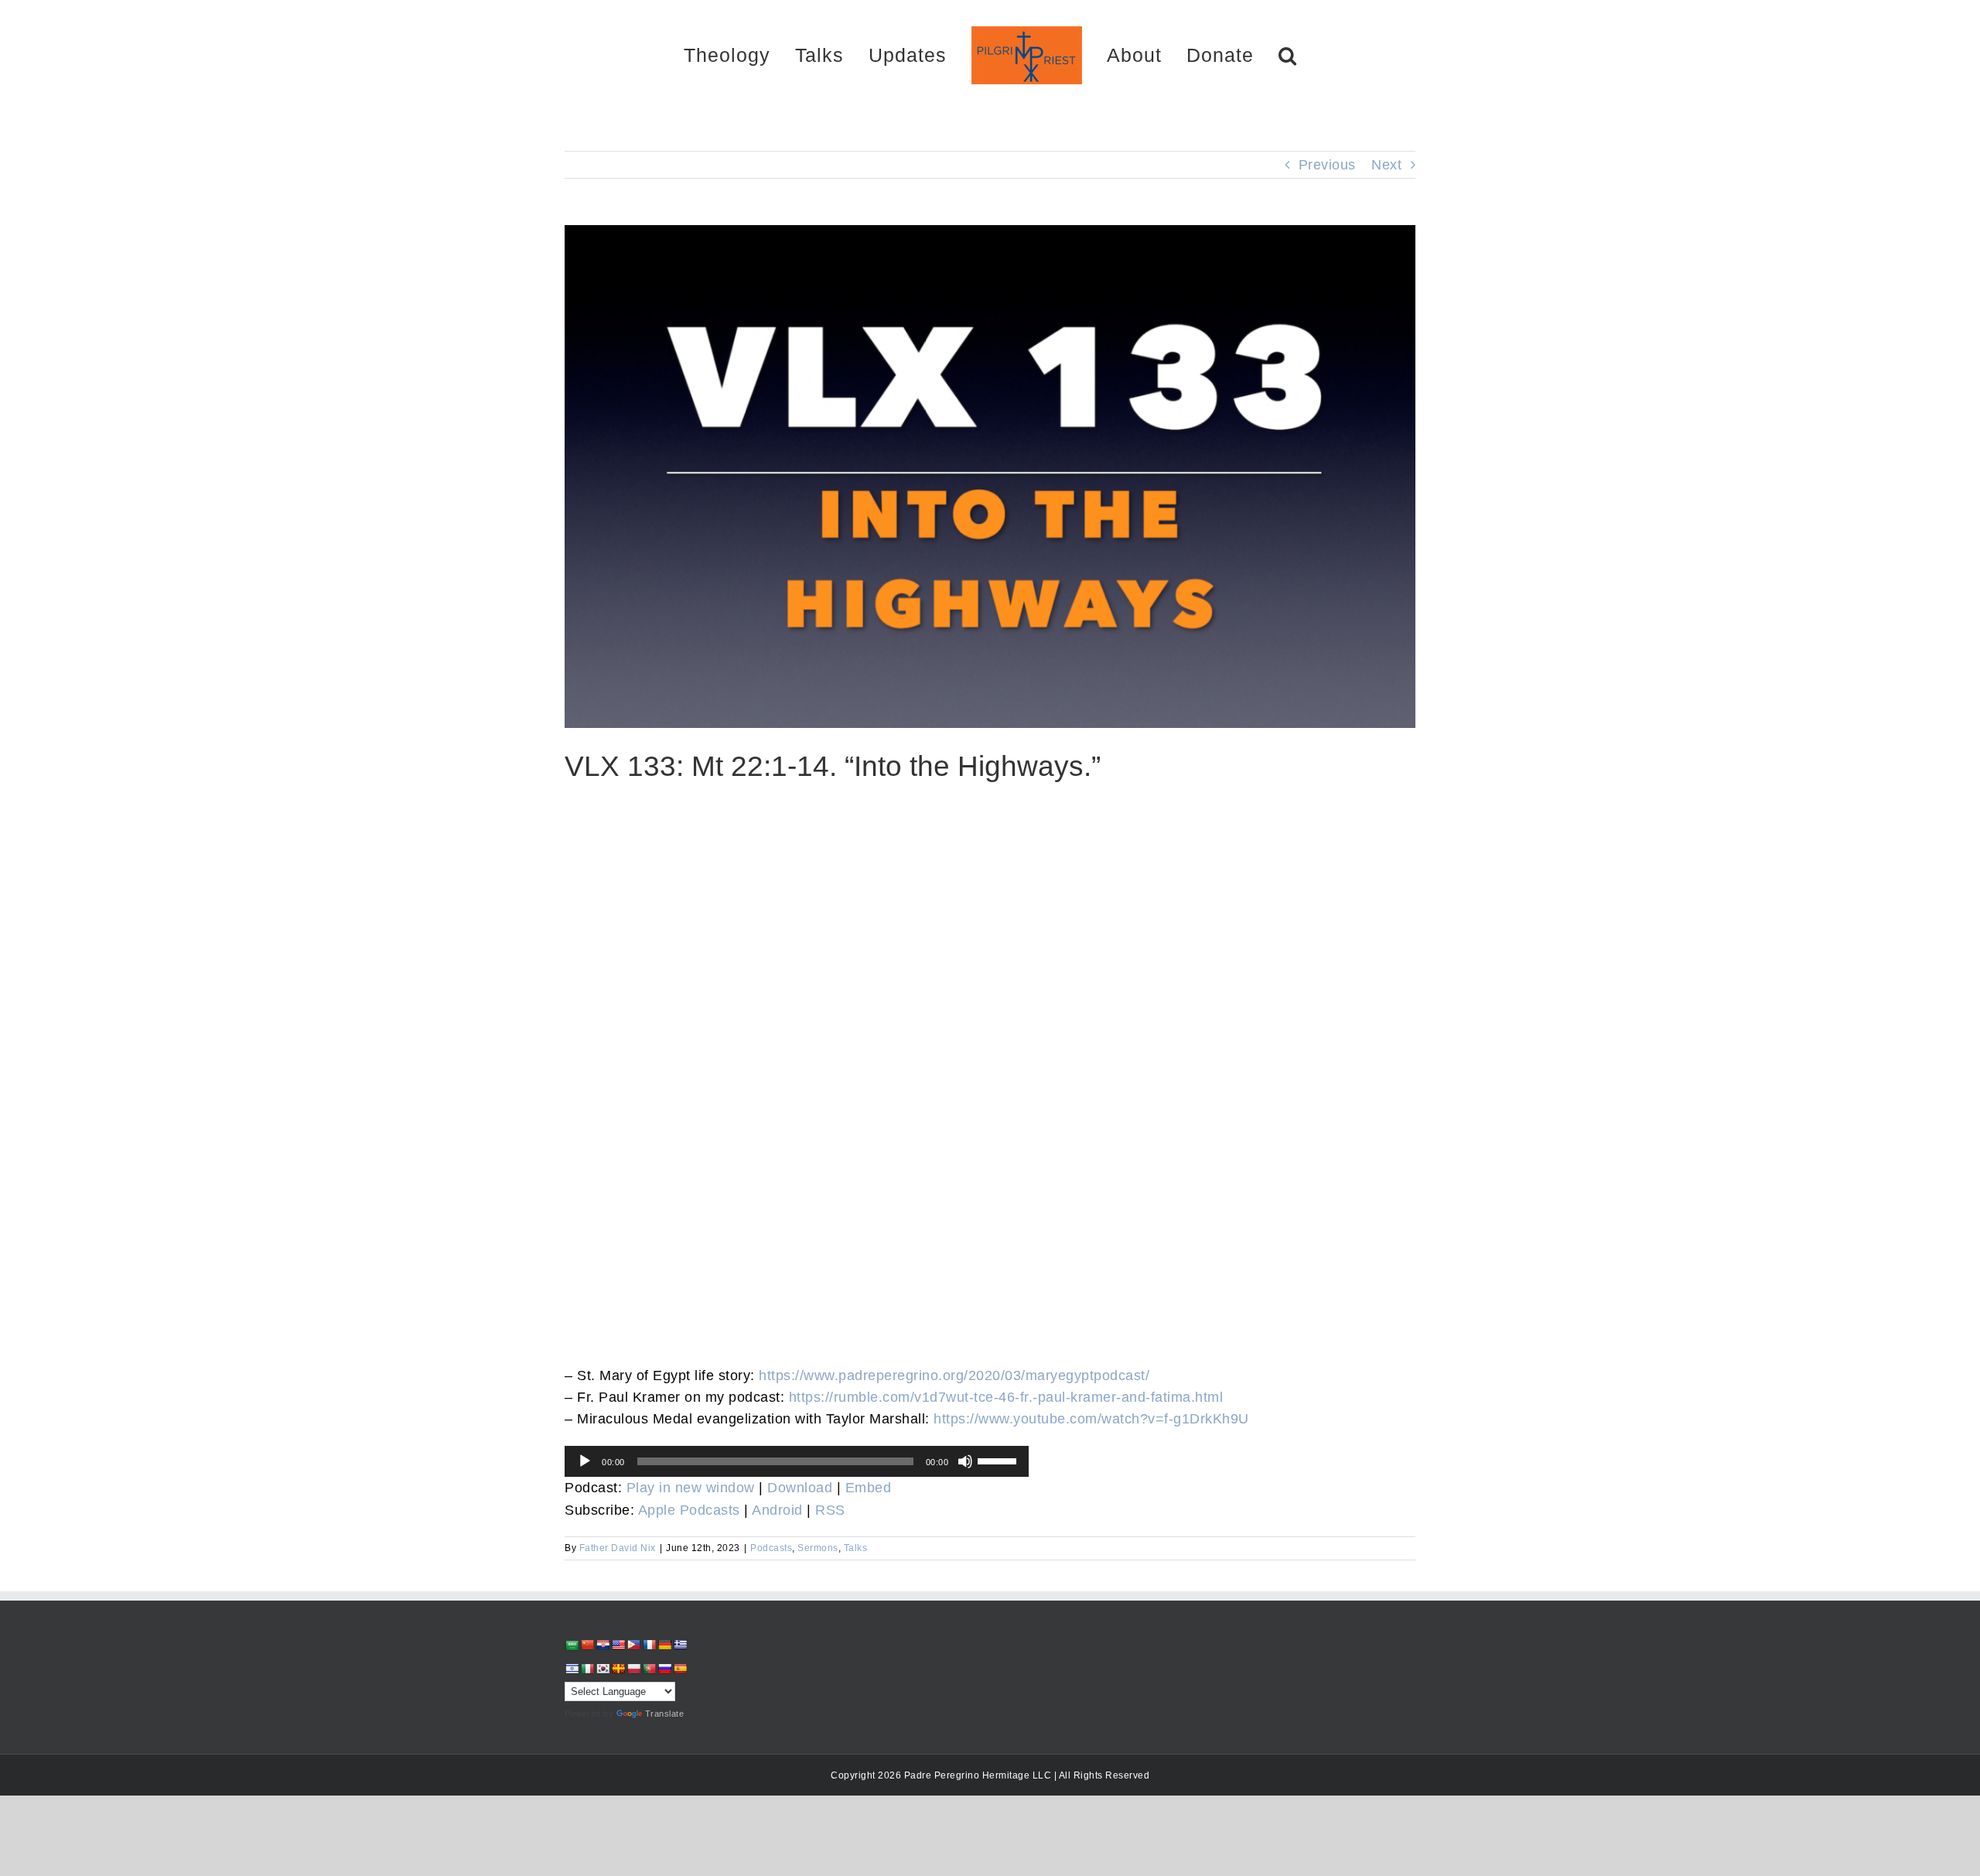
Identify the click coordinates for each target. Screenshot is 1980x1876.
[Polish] (633, 1669)
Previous (1327, 165)
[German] (664, 1645)
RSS (830, 1510)
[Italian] (587, 1669)
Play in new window (691, 1488)
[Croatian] (603, 1645)
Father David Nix (618, 1548)
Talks (856, 1548)
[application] (797, 1461)
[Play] (585, 1461)
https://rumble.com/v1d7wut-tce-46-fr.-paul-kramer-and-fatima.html (1006, 1397)
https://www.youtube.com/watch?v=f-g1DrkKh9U (1091, 1419)
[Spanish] (680, 1669)
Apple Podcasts (689, 1510)
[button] (1233, 55)
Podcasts (771, 1548)
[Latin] (618, 1669)
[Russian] (664, 1669)
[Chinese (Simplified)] (587, 1645)
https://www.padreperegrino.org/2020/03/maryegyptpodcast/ (954, 1375)
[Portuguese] (649, 1669)
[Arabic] (572, 1645)
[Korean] (603, 1669)
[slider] (999, 1460)
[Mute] (965, 1461)
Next (1386, 165)
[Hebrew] (572, 1669)
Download (800, 1488)
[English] (618, 1645)
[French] (649, 1645)
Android (777, 1510)
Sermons (818, 1548)
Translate (665, 1714)
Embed (869, 1488)
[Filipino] (633, 1645)
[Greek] (680, 1645)
